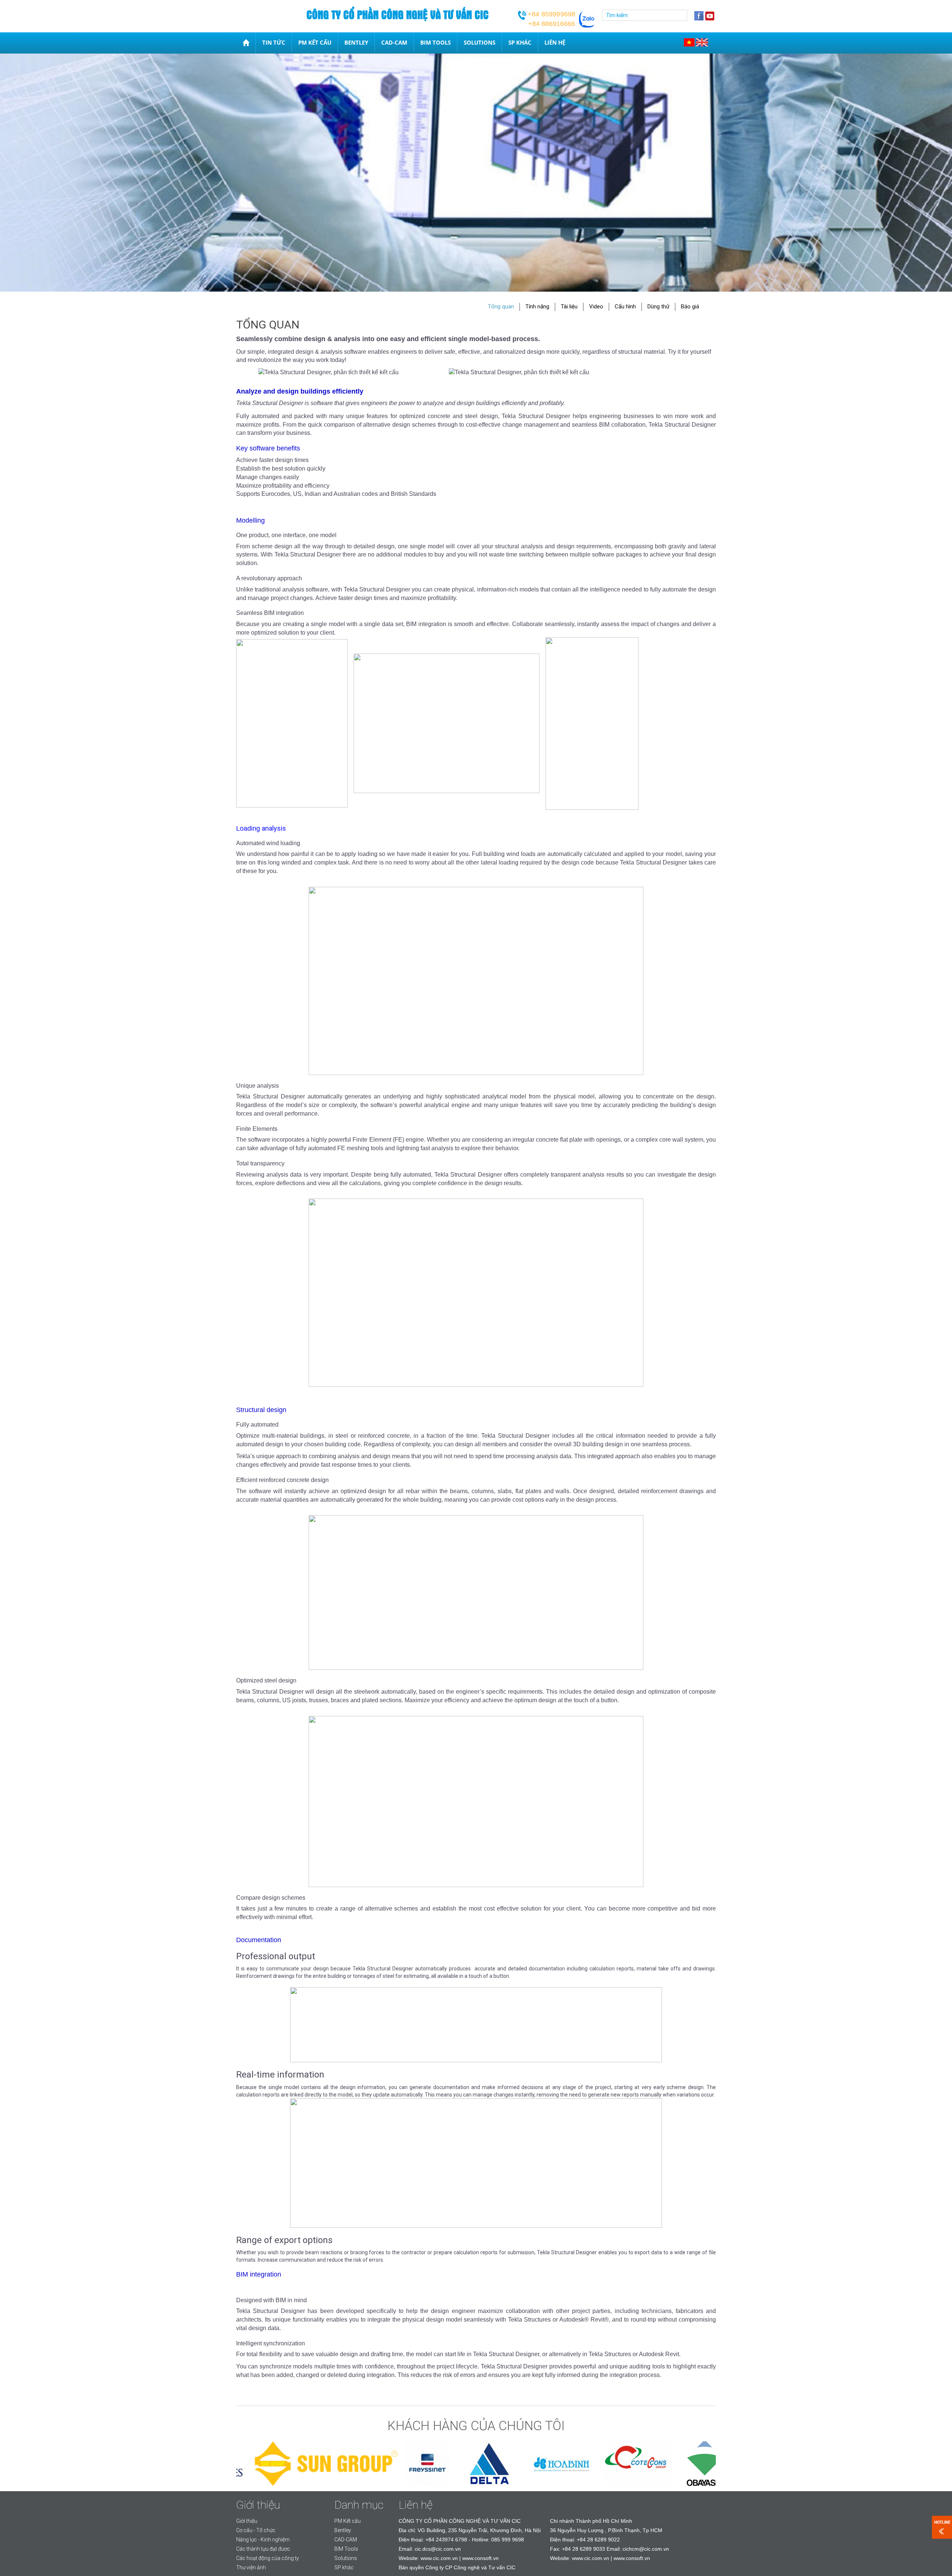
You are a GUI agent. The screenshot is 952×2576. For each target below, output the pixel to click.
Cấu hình (625, 307)
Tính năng (537, 307)
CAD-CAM (394, 42)
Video (596, 307)
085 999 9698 (508, 2540)
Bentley (356, 42)
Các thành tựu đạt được (263, 2549)
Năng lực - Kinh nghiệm (263, 2540)
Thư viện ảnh (251, 2567)
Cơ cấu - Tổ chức (256, 2530)
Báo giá (690, 307)
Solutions (480, 42)
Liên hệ (555, 42)
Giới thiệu (247, 2521)
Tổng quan (501, 307)
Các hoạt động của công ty (268, 2558)
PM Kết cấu (315, 42)
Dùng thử (658, 307)
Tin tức (274, 42)
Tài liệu (569, 307)
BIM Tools (435, 42)
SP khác (520, 42)
